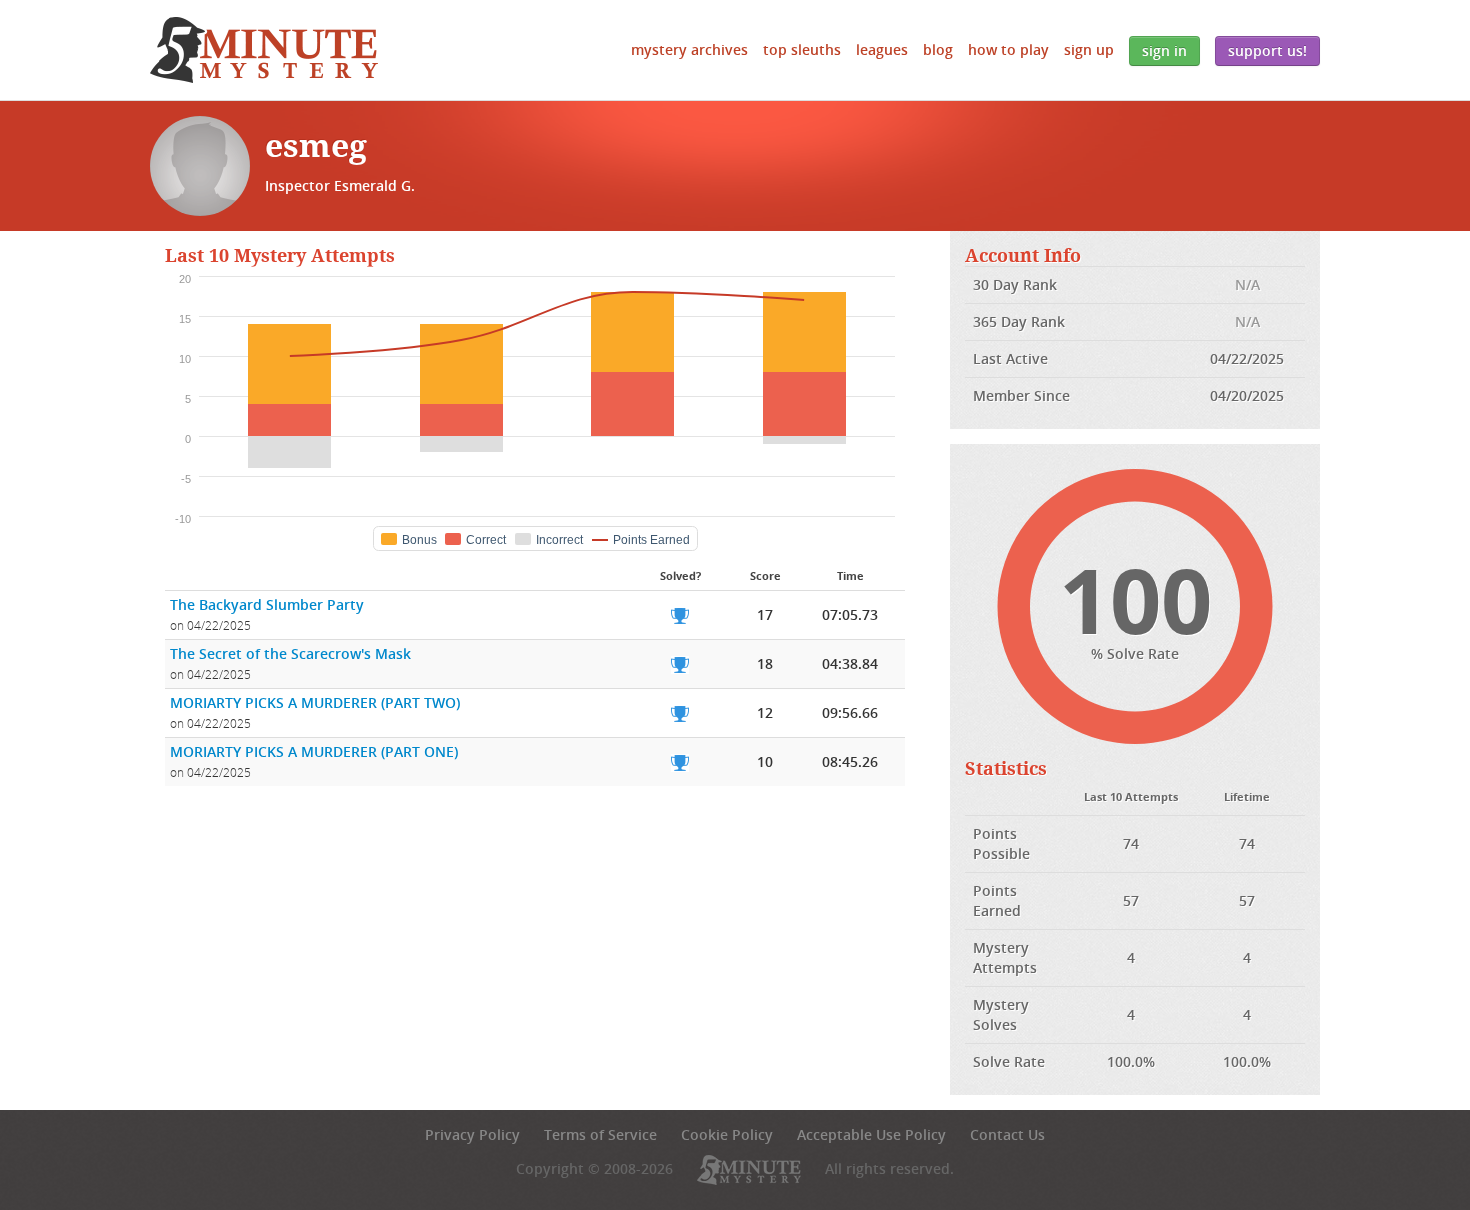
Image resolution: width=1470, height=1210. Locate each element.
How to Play (1008, 49)
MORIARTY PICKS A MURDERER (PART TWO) (315, 702)
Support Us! (1267, 50)
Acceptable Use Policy (871, 1134)
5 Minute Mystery (264, 50)
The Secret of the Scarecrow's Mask (290, 653)
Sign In (1164, 50)
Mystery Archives (689, 49)
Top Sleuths (802, 49)
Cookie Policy (727, 1134)
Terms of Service (600, 1134)
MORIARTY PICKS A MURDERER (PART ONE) (314, 751)
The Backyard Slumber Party (267, 604)
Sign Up (1089, 49)
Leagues (882, 49)
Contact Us (1007, 1134)
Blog (938, 49)
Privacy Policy (472, 1134)
